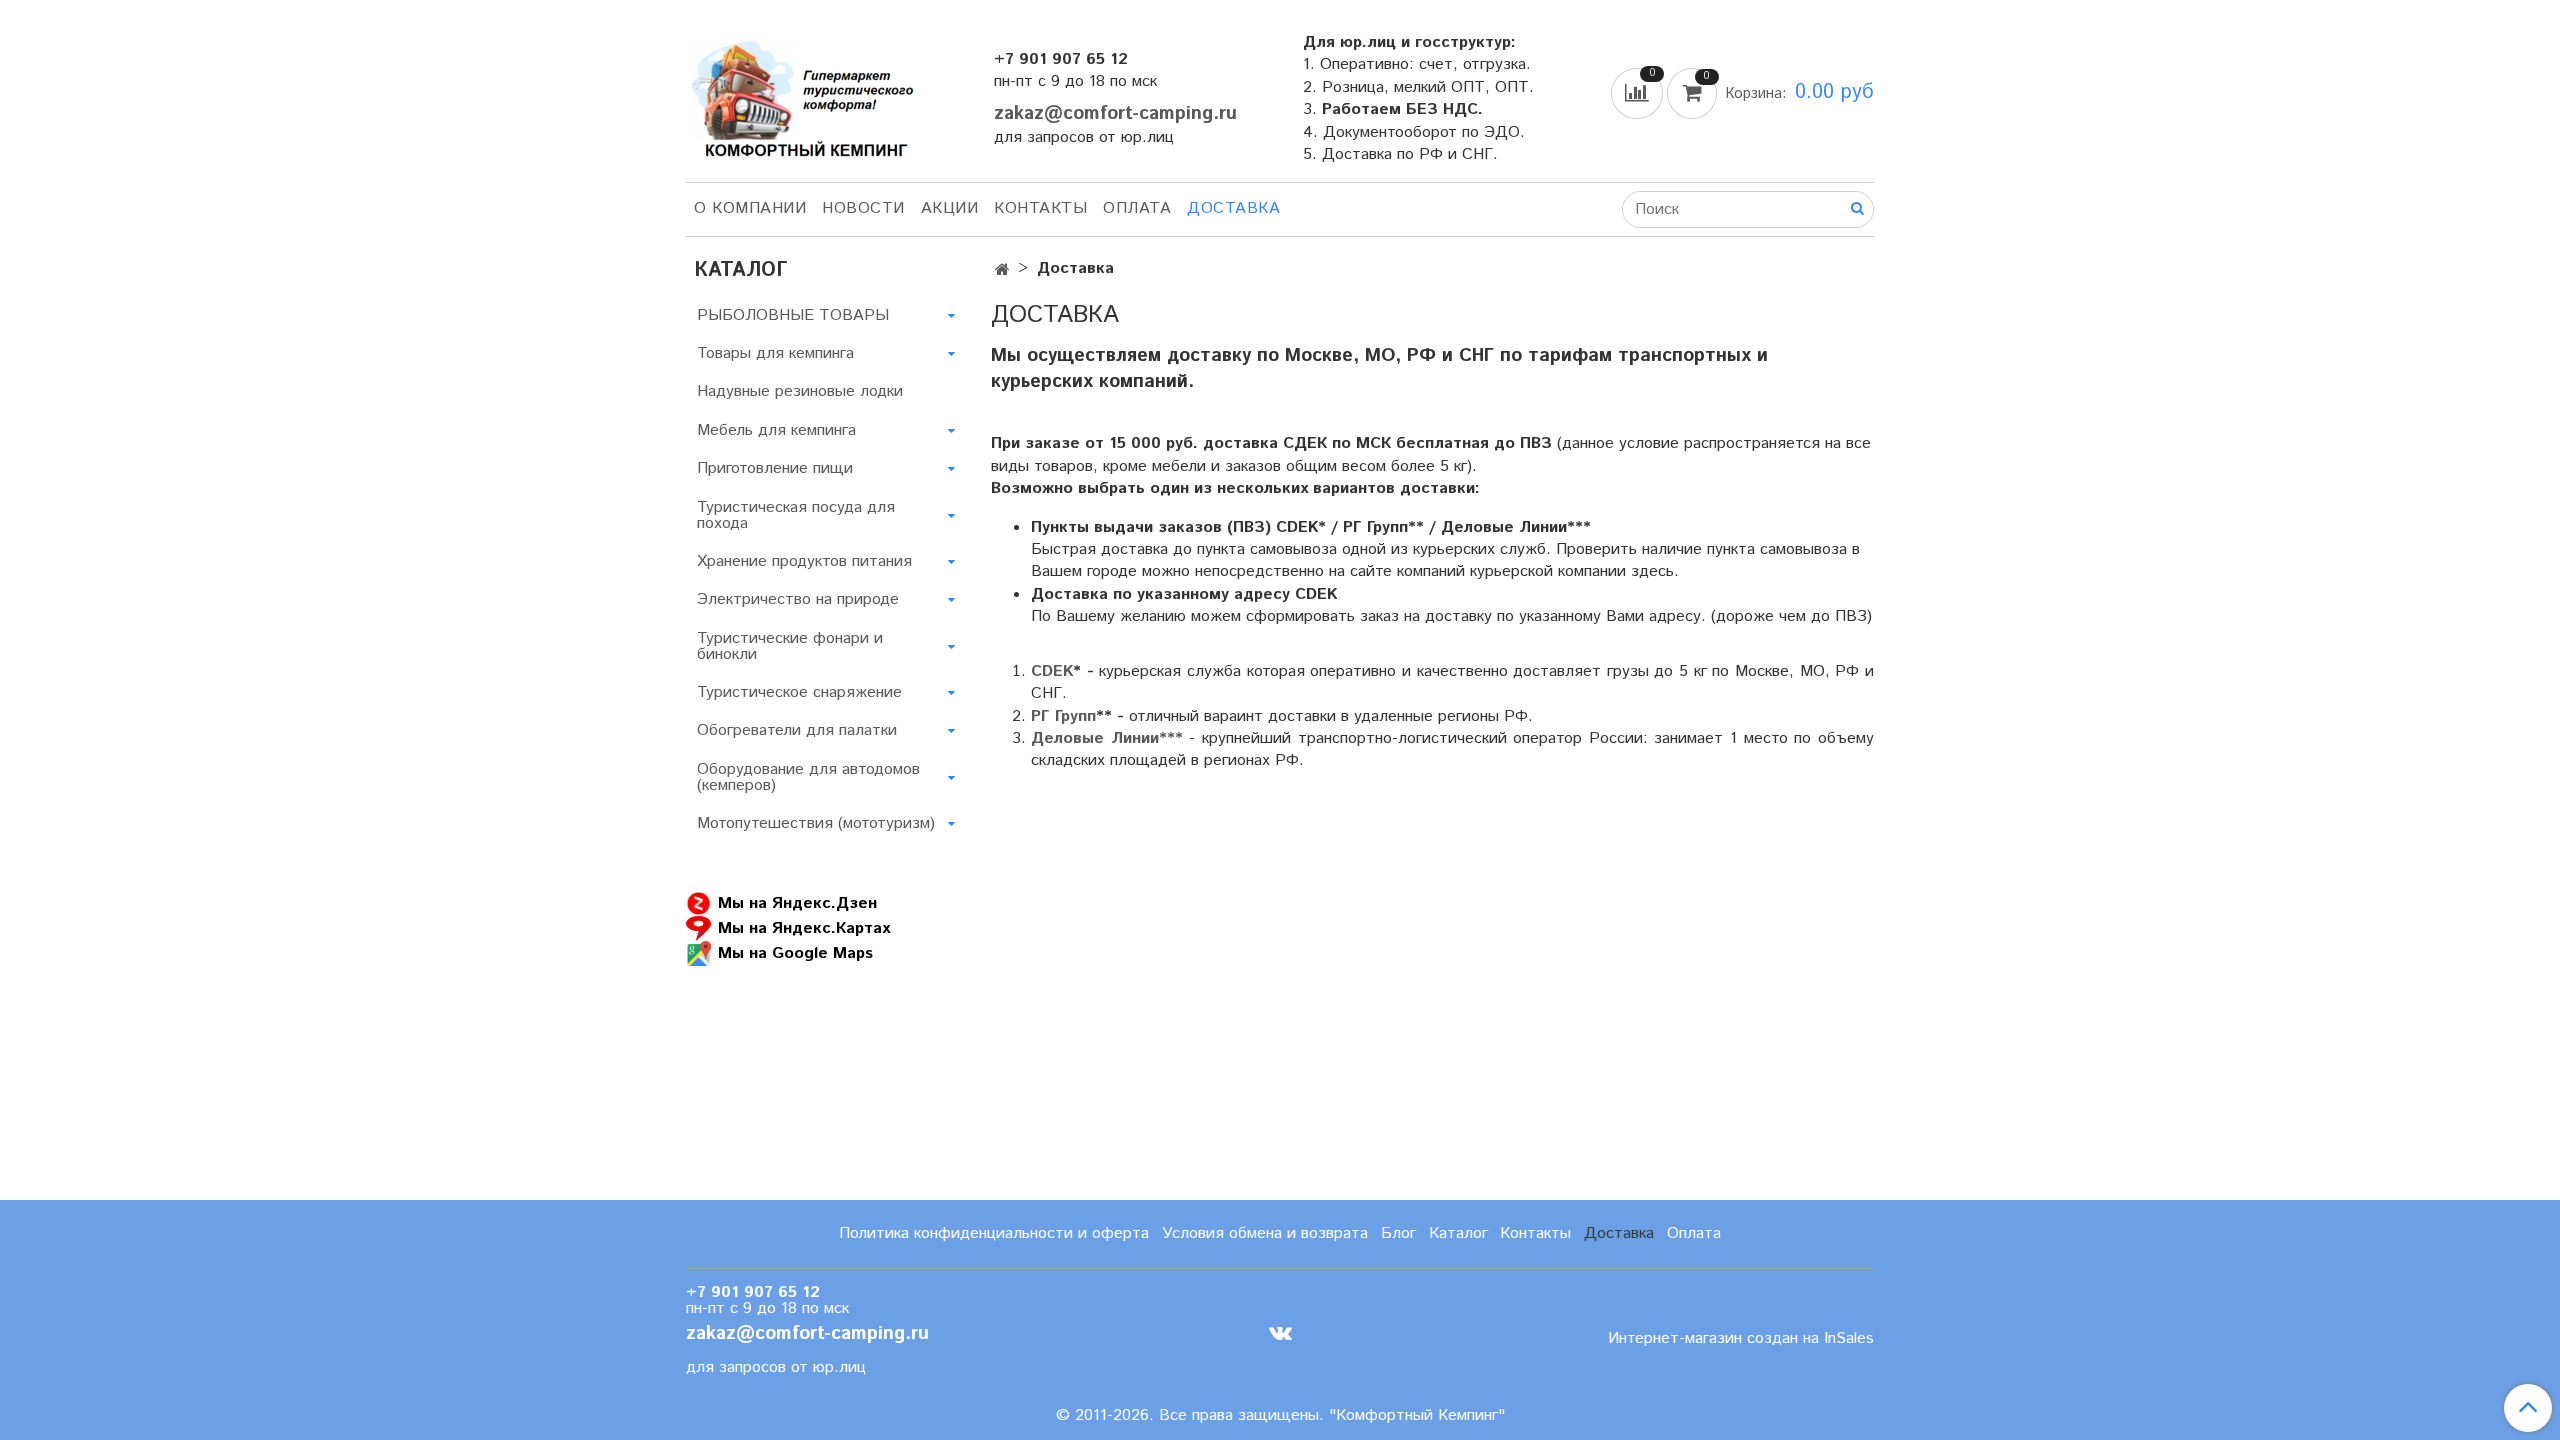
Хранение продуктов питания (804, 561)
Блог (1398, 1233)
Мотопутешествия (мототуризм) (816, 823)
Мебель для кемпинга (776, 430)
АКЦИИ (950, 208)
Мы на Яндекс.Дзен (797, 903)
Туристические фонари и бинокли (790, 646)
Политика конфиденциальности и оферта (994, 1233)
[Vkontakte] (1280, 1333)
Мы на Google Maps (795, 953)
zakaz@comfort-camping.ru (1115, 113)
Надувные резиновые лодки (800, 391)
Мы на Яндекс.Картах (804, 928)
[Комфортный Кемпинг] (800, 94)
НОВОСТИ (863, 208)
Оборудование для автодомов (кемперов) (808, 777)
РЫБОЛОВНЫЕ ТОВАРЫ (793, 315)
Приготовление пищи (775, 468)
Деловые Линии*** (1107, 738)
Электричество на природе (798, 599)
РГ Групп (1063, 716)
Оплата (1137, 208)
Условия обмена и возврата (1265, 1233)
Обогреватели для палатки (797, 730)
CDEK (1052, 671)
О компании (750, 208)
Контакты (1040, 208)
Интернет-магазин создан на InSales (1741, 1339)
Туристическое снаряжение (799, 692)
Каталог (1458, 1233)
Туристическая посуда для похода (796, 515)
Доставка (1233, 208)
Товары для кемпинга (775, 353)
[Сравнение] (1639, 92)
